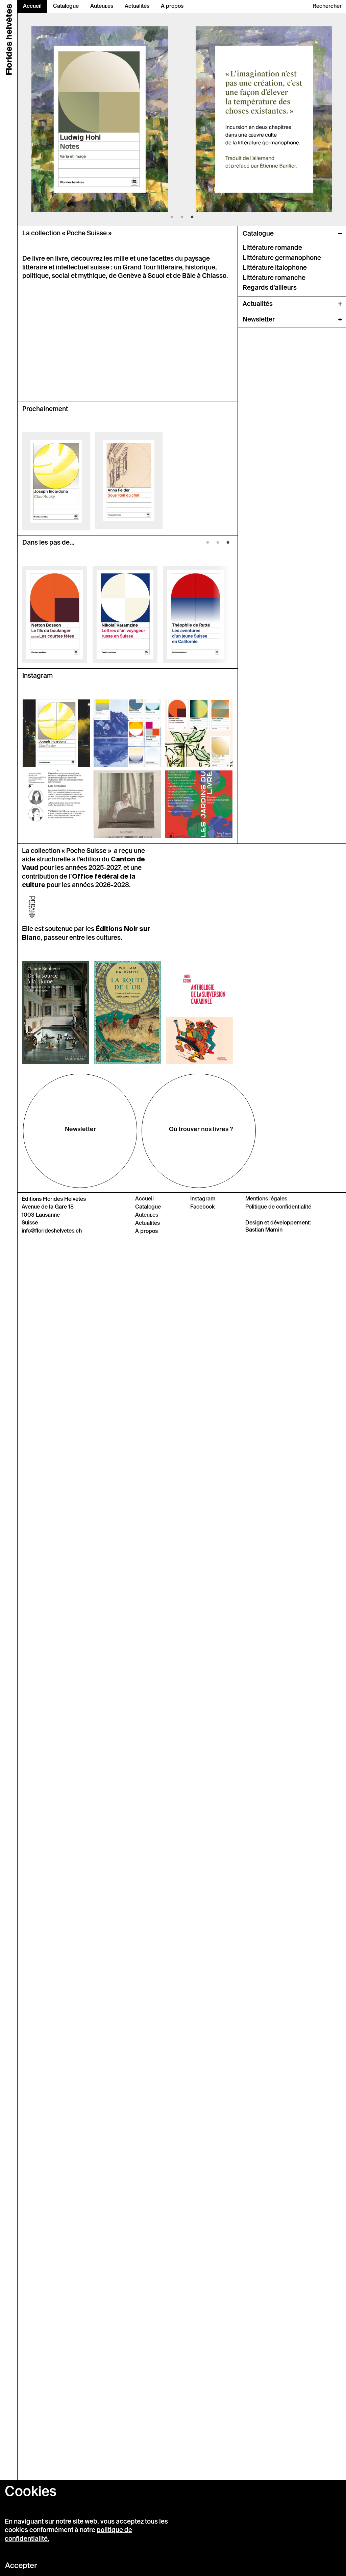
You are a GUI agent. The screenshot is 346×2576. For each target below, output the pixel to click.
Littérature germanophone (282, 258)
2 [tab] (182, 219)
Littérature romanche (274, 278)
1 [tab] (172, 219)
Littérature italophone (275, 268)
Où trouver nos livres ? (201, 1129)
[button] (327, 6)
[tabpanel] (100, 119)
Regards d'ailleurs (270, 288)
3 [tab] (192, 219)
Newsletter (80, 1129)
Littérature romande (272, 248)
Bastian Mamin (264, 1230)
